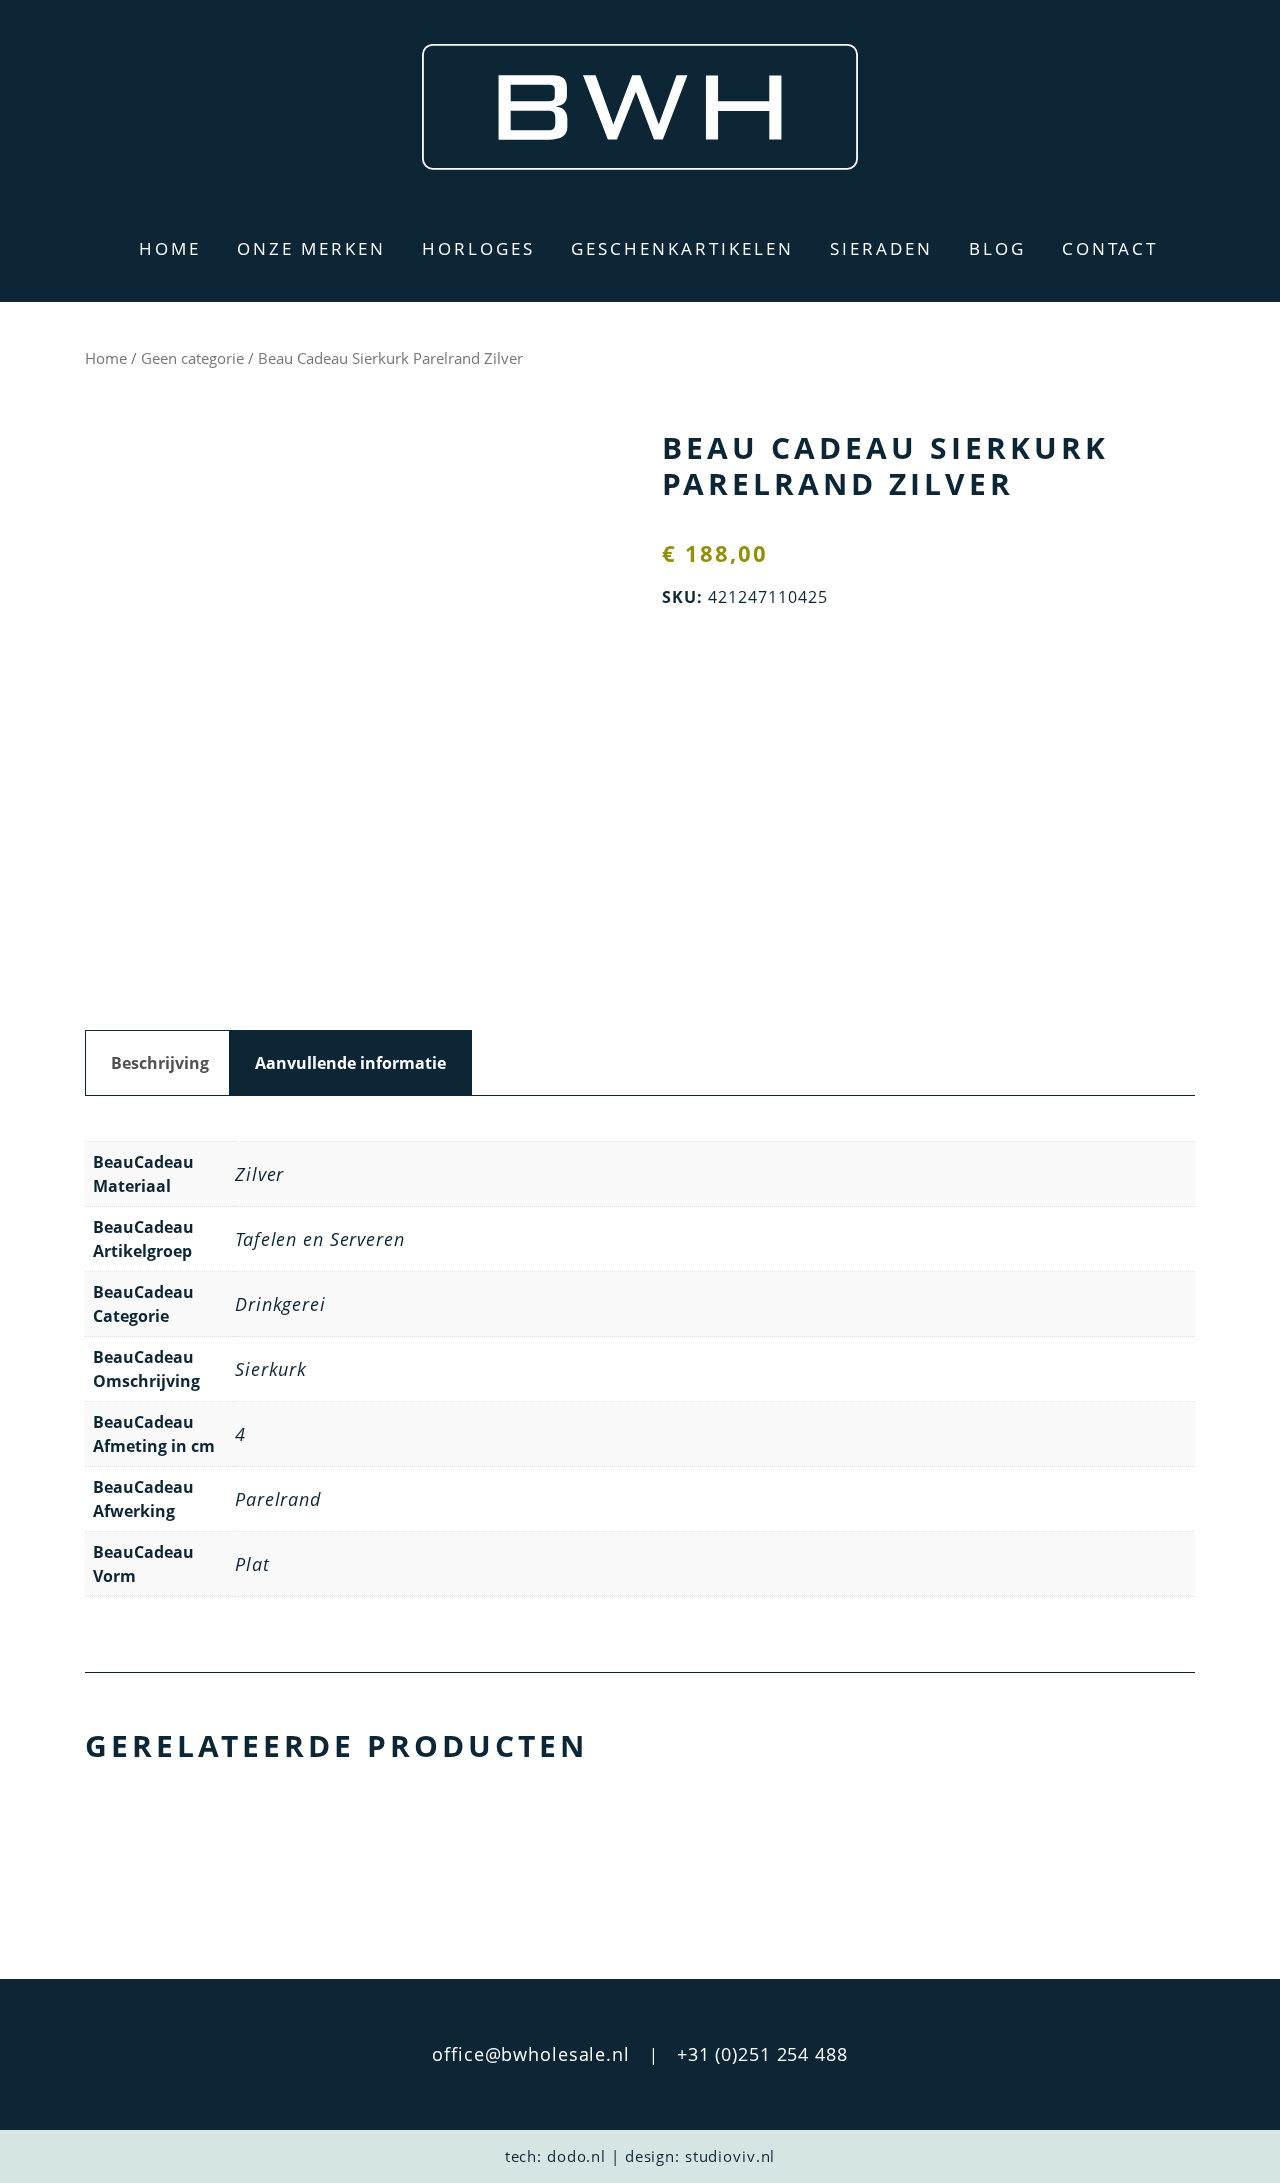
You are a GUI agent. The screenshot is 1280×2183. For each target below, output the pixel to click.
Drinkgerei (280, 1304)
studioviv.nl (730, 2156)
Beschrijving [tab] (160, 1063)
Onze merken (311, 248)
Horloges (478, 248)
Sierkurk (271, 1369)
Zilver (259, 1174)
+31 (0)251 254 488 (762, 2054)
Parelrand (278, 1499)
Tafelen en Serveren (320, 1239)
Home (170, 248)
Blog (997, 248)
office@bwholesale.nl (531, 2054)
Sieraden (881, 248)
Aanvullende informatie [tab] (350, 1063)
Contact (1110, 248)
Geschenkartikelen (682, 248)
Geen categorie (192, 358)
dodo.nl (576, 2156)
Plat (252, 1564)
